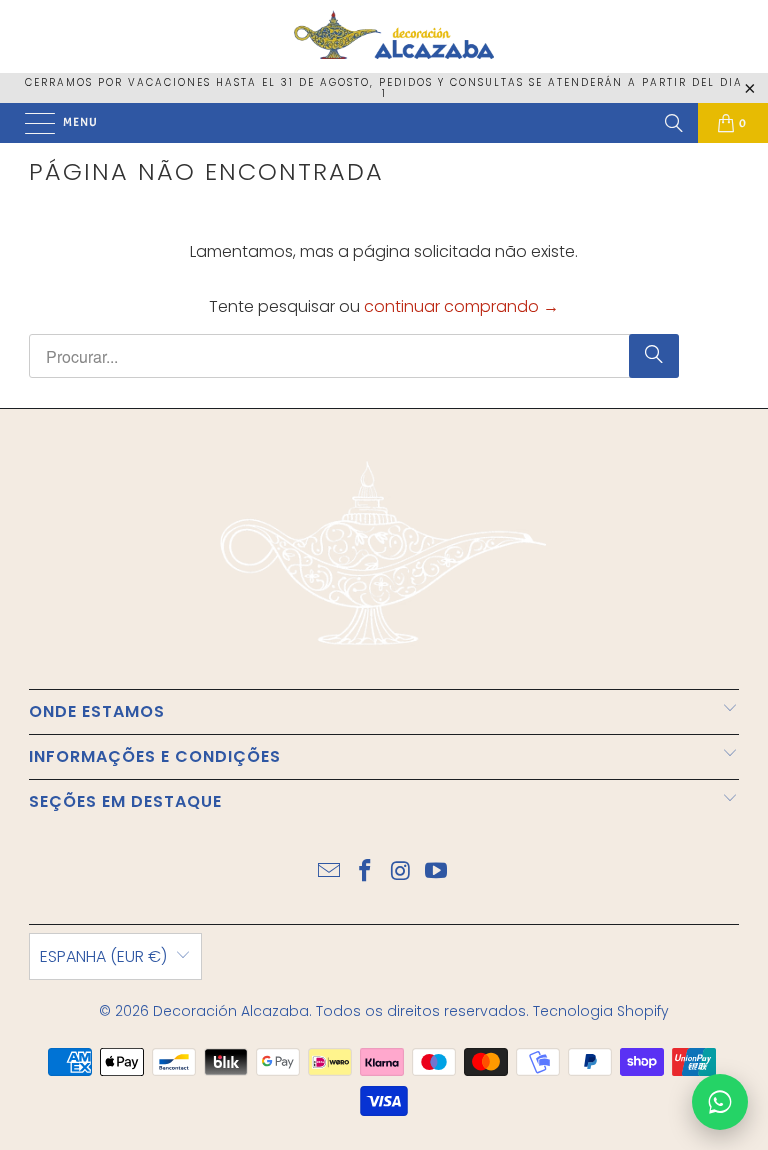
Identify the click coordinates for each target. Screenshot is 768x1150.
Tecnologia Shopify (601, 1011)
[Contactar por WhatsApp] (720, 1102)
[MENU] (30, 123)
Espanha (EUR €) (103, 956)
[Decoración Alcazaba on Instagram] (401, 872)
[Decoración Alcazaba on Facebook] (365, 872)
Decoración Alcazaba (231, 1011)
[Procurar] (674, 123)
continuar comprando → (461, 306)
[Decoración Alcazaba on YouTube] (437, 872)
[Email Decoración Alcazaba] (330, 872)
